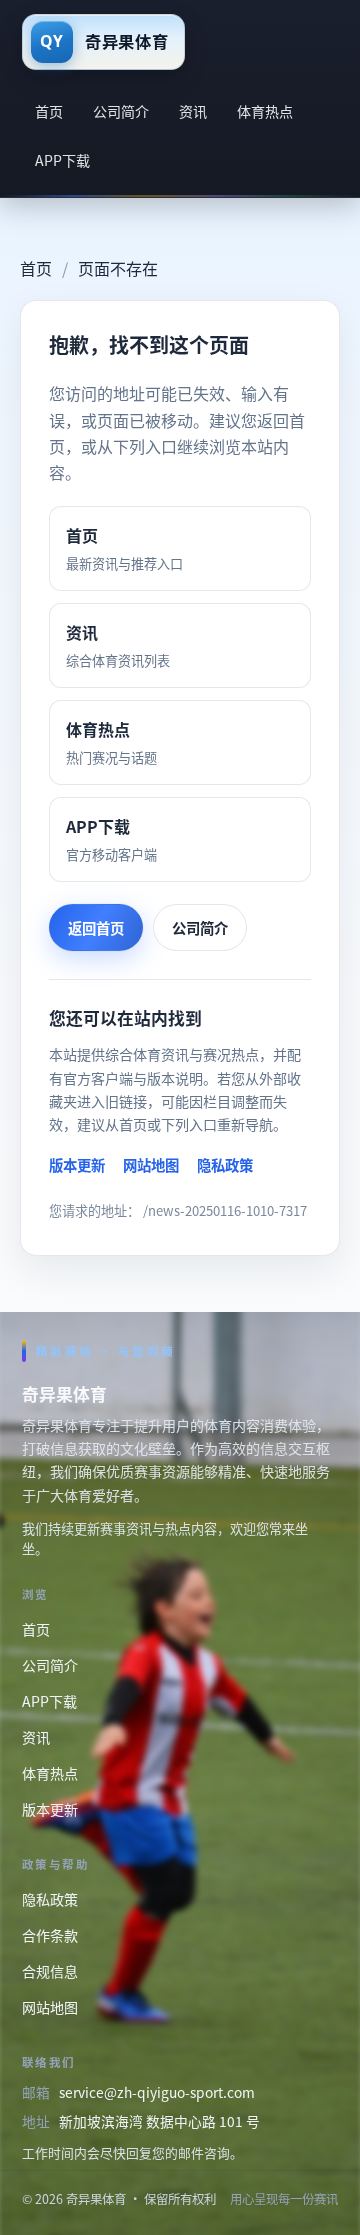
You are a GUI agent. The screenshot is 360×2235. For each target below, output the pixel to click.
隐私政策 (225, 1164)
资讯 (193, 111)
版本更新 (77, 1164)
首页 (49, 111)
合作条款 (50, 1935)
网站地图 (151, 1164)
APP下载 (62, 160)
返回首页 (96, 927)
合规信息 (50, 1971)
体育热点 (265, 111)
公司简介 (121, 111)
